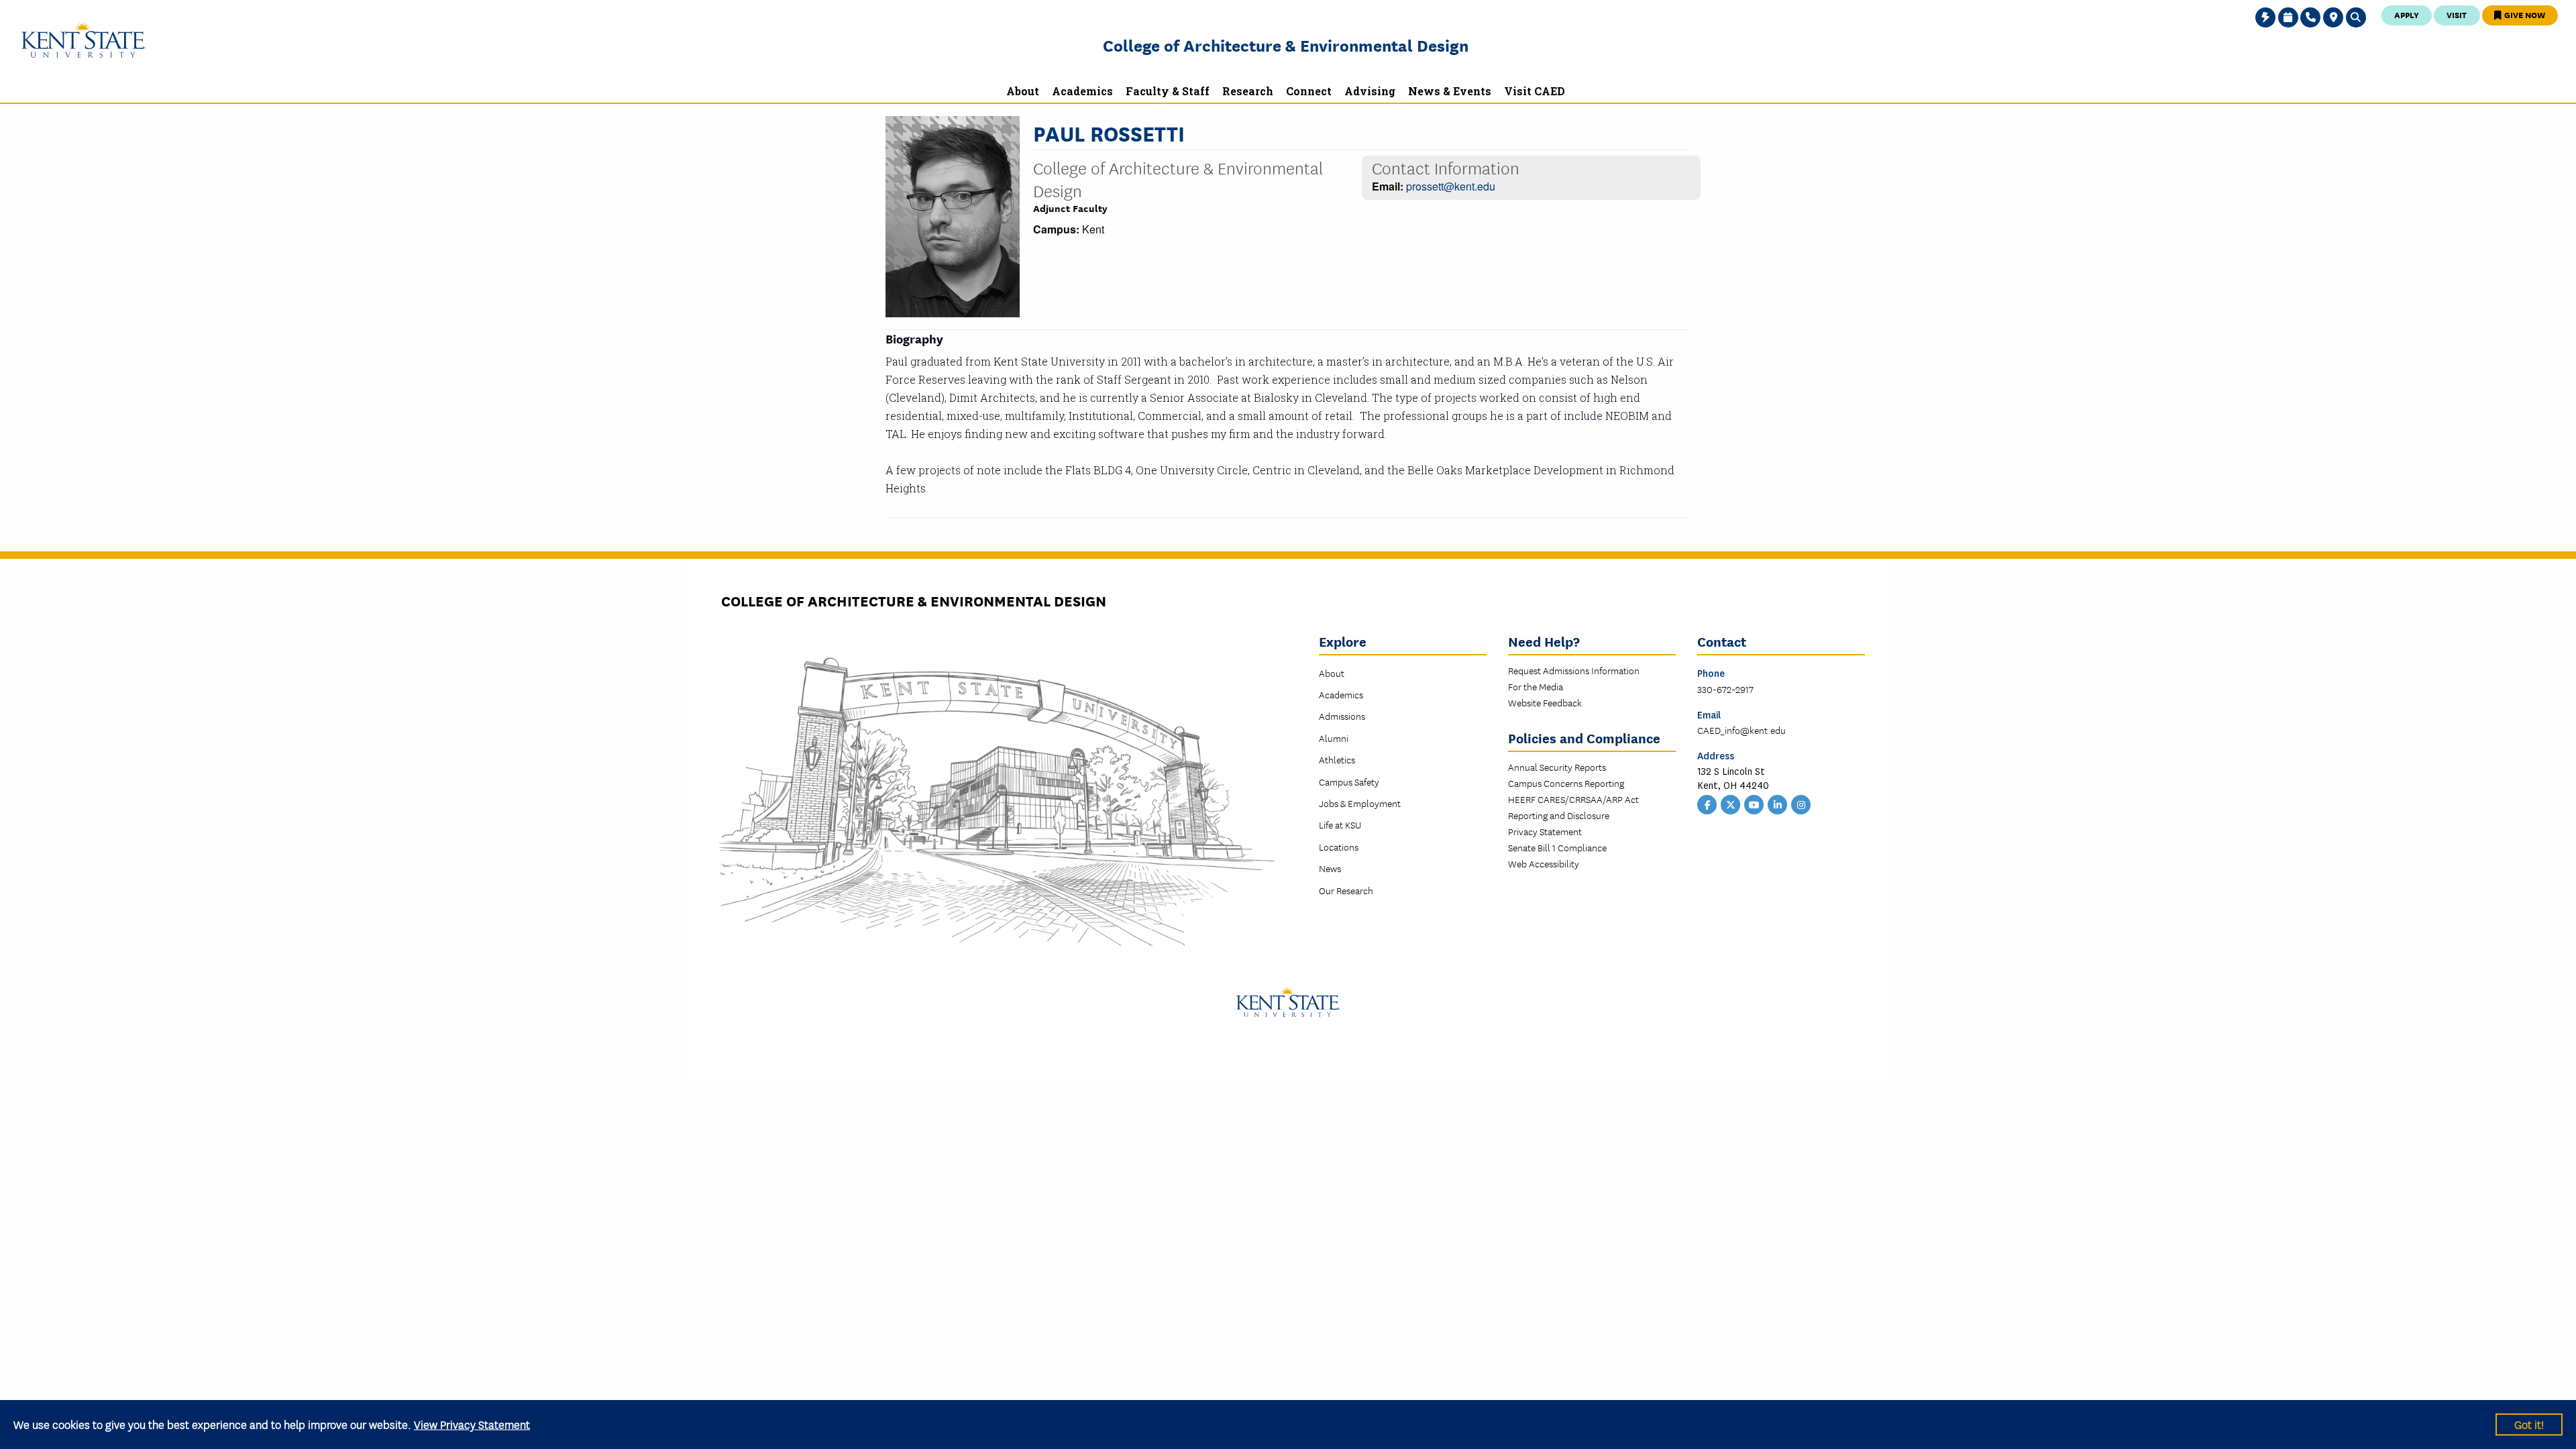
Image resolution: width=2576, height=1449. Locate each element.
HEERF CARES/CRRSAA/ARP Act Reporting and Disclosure (1573, 807)
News (1330, 868)
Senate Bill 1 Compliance (1557, 847)
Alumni (1334, 738)
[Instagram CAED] (1801, 804)
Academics (1341, 694)
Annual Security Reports (1557, 767)
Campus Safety (1349, 782)
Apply (2407, 14)
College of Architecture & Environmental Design (1286, 45)
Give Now (2524, 14)
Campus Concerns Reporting (1566, 783)
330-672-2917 (1725, 689)
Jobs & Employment (1360, 803)
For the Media (1536, 686)
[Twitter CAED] (1731, 804)
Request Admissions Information (1574, 670)
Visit (2457, 14)
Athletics (1337, 759)
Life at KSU (1340, 824)
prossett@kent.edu (1451, 186)
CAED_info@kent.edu (1741, 730)
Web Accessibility (1544, 863)
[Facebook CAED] (1707, 804)
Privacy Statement (1545, 831)
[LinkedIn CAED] (1778, 804)
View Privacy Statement (472, 1424)
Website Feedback (1545, 702)
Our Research (1346, 890)
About (1332, 673)
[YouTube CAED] (1754, 804)
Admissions (1342, 716)
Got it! (2529, 1424)
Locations (1339, 847)
